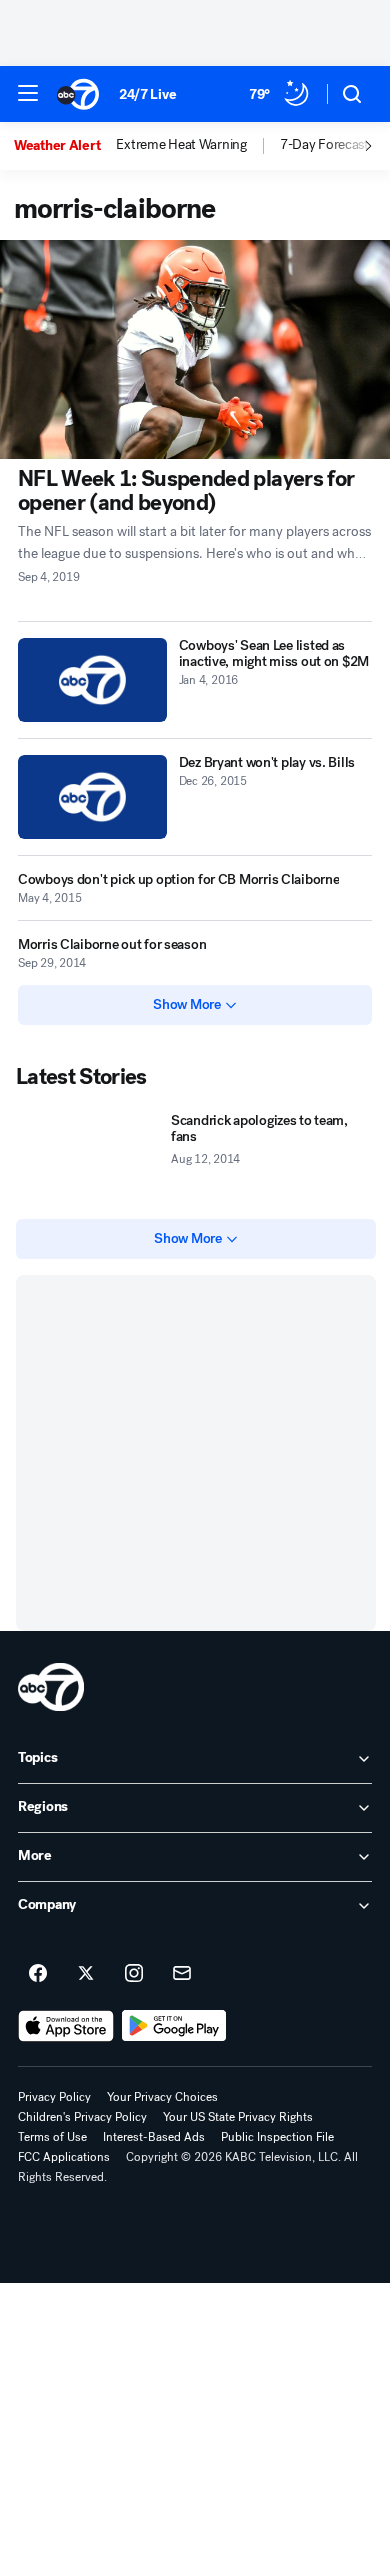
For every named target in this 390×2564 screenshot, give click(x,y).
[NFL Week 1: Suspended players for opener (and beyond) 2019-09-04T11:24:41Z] (195, 349)
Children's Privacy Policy (82, 2117)
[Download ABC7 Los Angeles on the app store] (66, 2026)
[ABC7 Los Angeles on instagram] (134, 1974)
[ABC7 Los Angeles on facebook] (38, 1974)
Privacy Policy (54, 2097)
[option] (65, 146)
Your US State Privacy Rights (238, 2117)
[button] (28, 93)
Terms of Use (52, 2137)
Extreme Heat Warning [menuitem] (181, 145)
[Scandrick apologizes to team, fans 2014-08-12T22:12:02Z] (89, 1154)
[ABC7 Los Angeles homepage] (78, 94)
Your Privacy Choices (162, 2097)
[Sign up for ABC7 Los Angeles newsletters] (182, 1974)
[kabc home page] (51, 1687)
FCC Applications (64, 2157)
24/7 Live (147, 94)
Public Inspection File (277, 2137)
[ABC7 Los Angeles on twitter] (86, 1974)
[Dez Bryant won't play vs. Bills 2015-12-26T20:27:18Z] (92, 797)
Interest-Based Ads (154, 2137)
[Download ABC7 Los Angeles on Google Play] (174, 2026)
